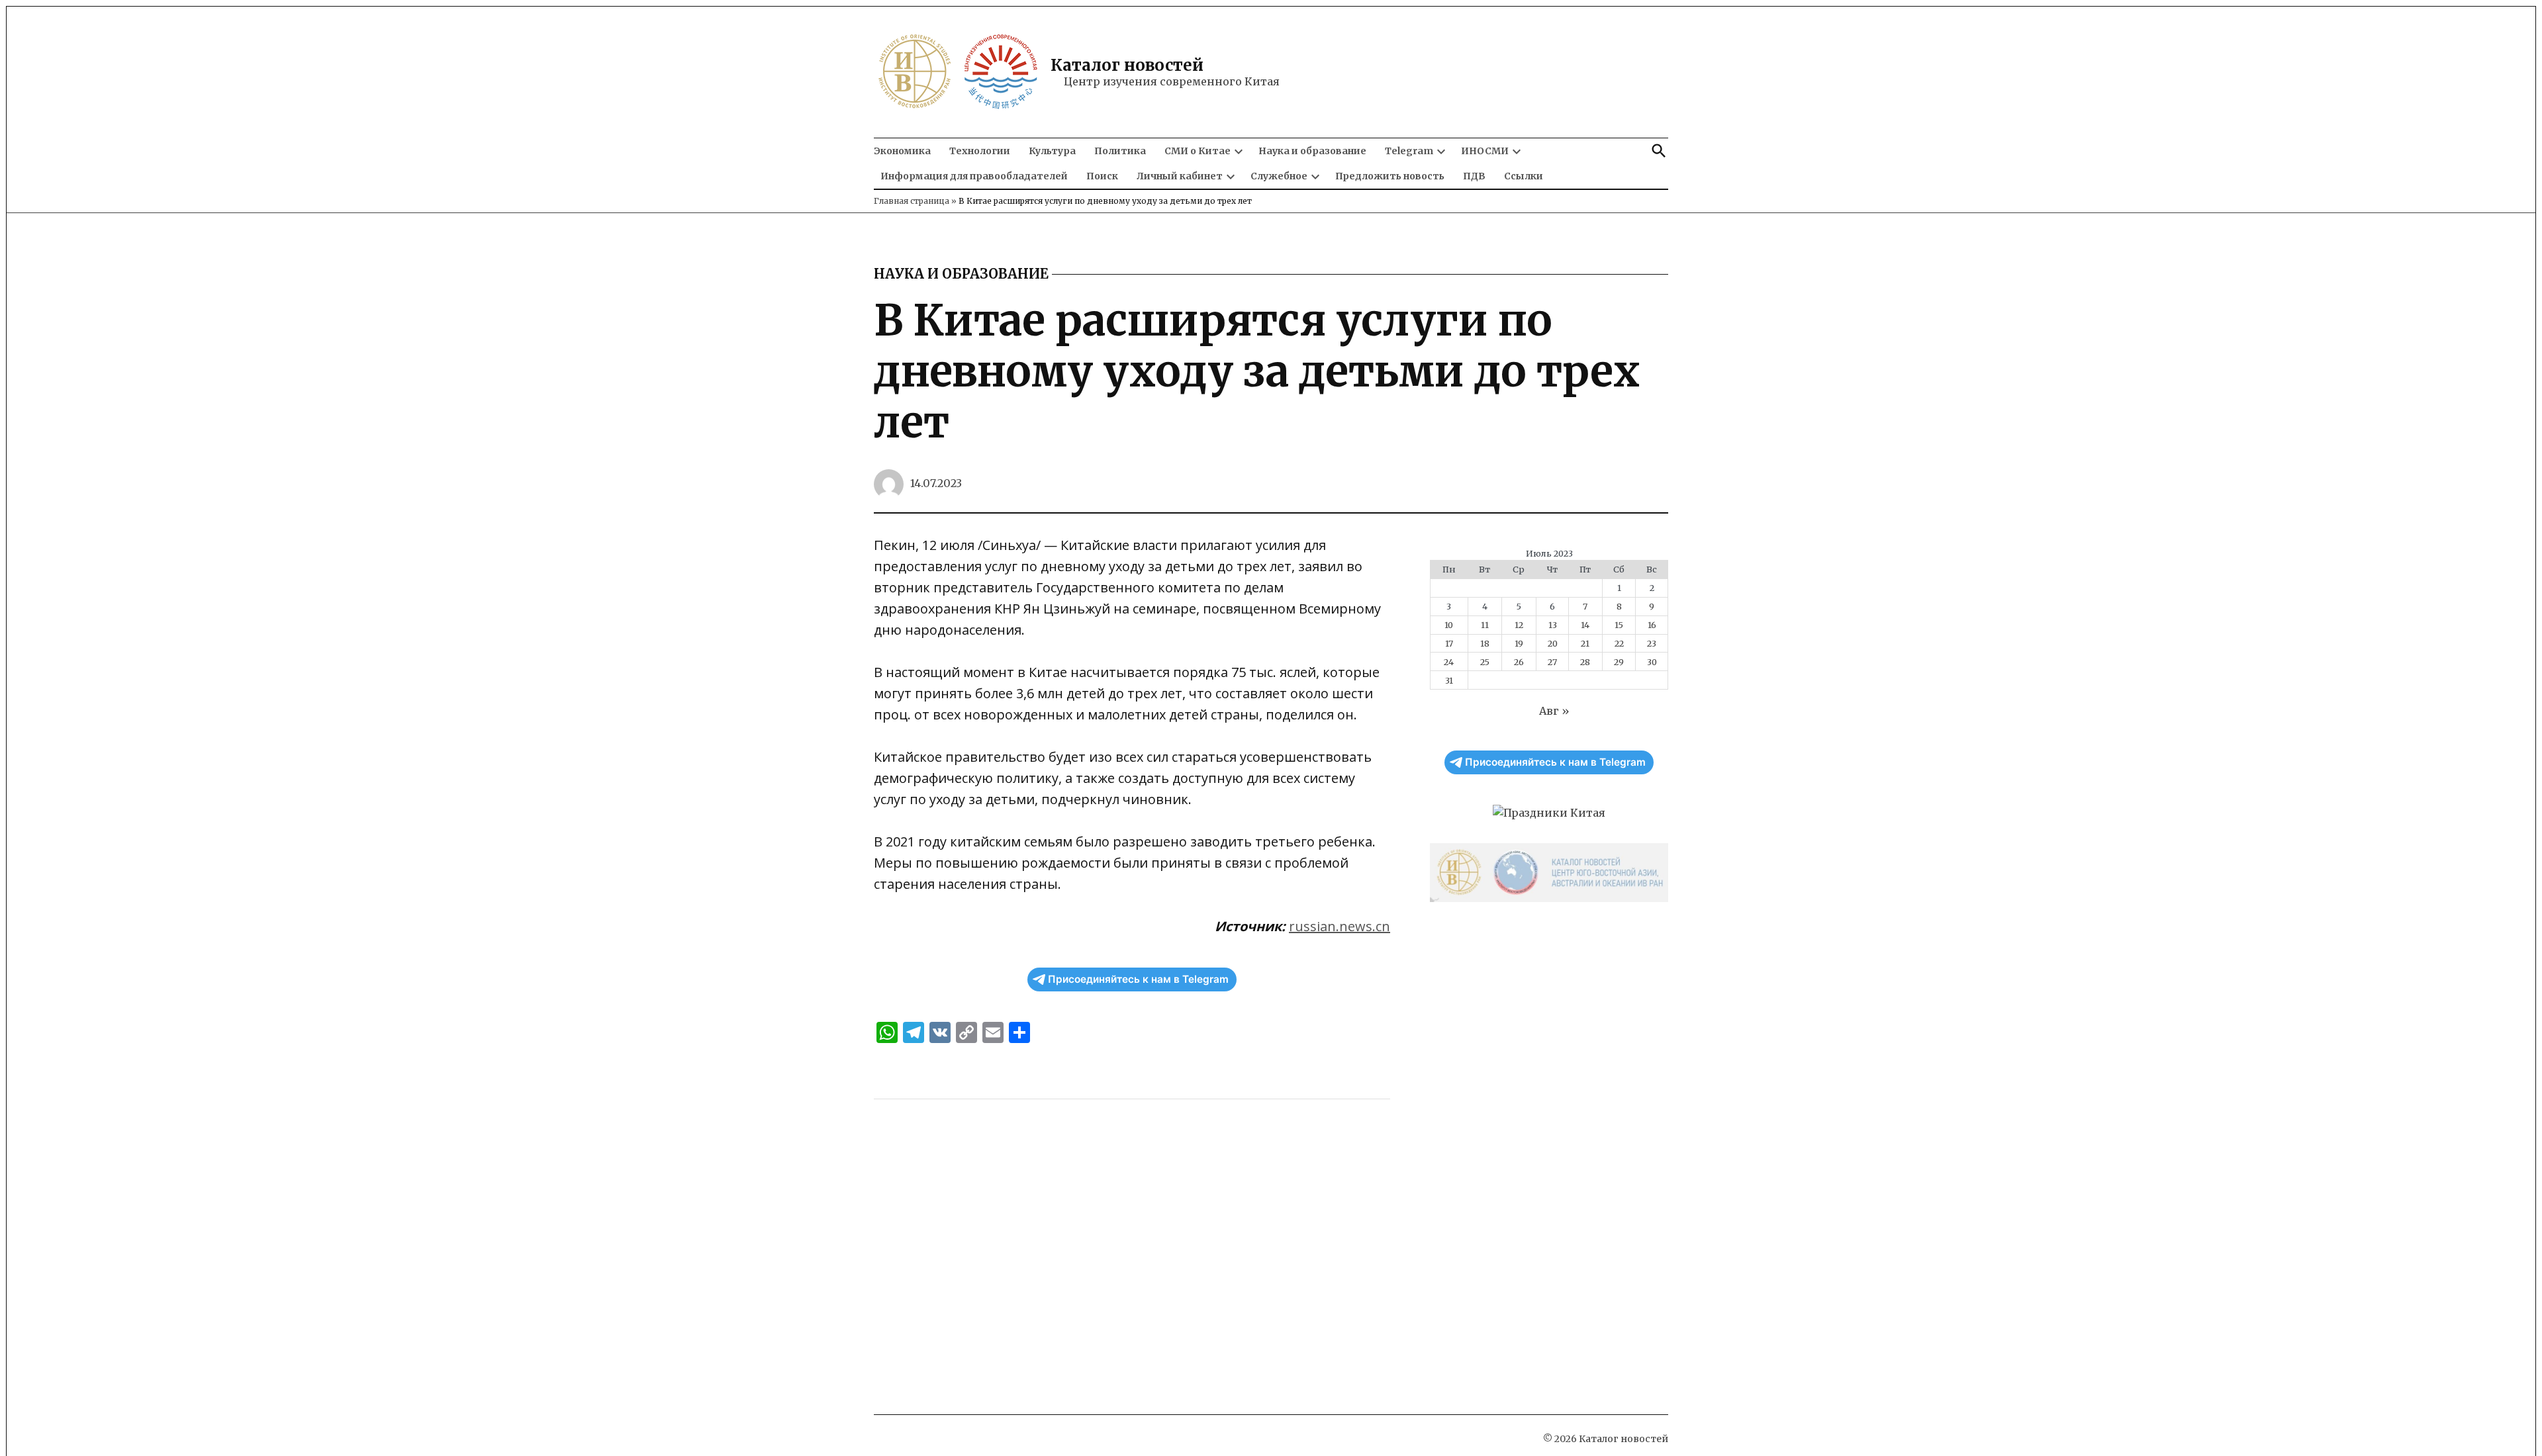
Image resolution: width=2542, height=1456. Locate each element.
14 (1585, 625)
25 (1485, 662)
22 (1619, 643)
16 (1652, 625)
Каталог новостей (1127, 65)
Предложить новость (1390, 176)
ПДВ (1474, 176)
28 (1585, 662)
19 (1519, 643)
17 (1449, 643)
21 (1585, 643)
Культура (1052, 151)
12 (1519, 625)
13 (1553, 625)
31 (1449, 680)
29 (1619, 662)
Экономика (902, 151)
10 (1449, 625)
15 (1619, 625)
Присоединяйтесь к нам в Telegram (1138, 979)
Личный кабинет (1180, 176)
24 (1449, 662)
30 (1652, 662)
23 (1652, 643)
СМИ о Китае (1198, 151)
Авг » (1554, 711)
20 (1553, 643)
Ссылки (1524, 176)
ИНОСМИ (1485, 151)
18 (1485, 643)
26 (1519, 662)
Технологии (980, 151)
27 (1552, 662)
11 (1485, 625)
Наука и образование (1312, 151)
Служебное (1279, 176)
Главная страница (912, 201)
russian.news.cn (1340, 926)
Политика (1120, 151)
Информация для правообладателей (974, 176)
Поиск (1102, 176)
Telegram (1409, 151)
